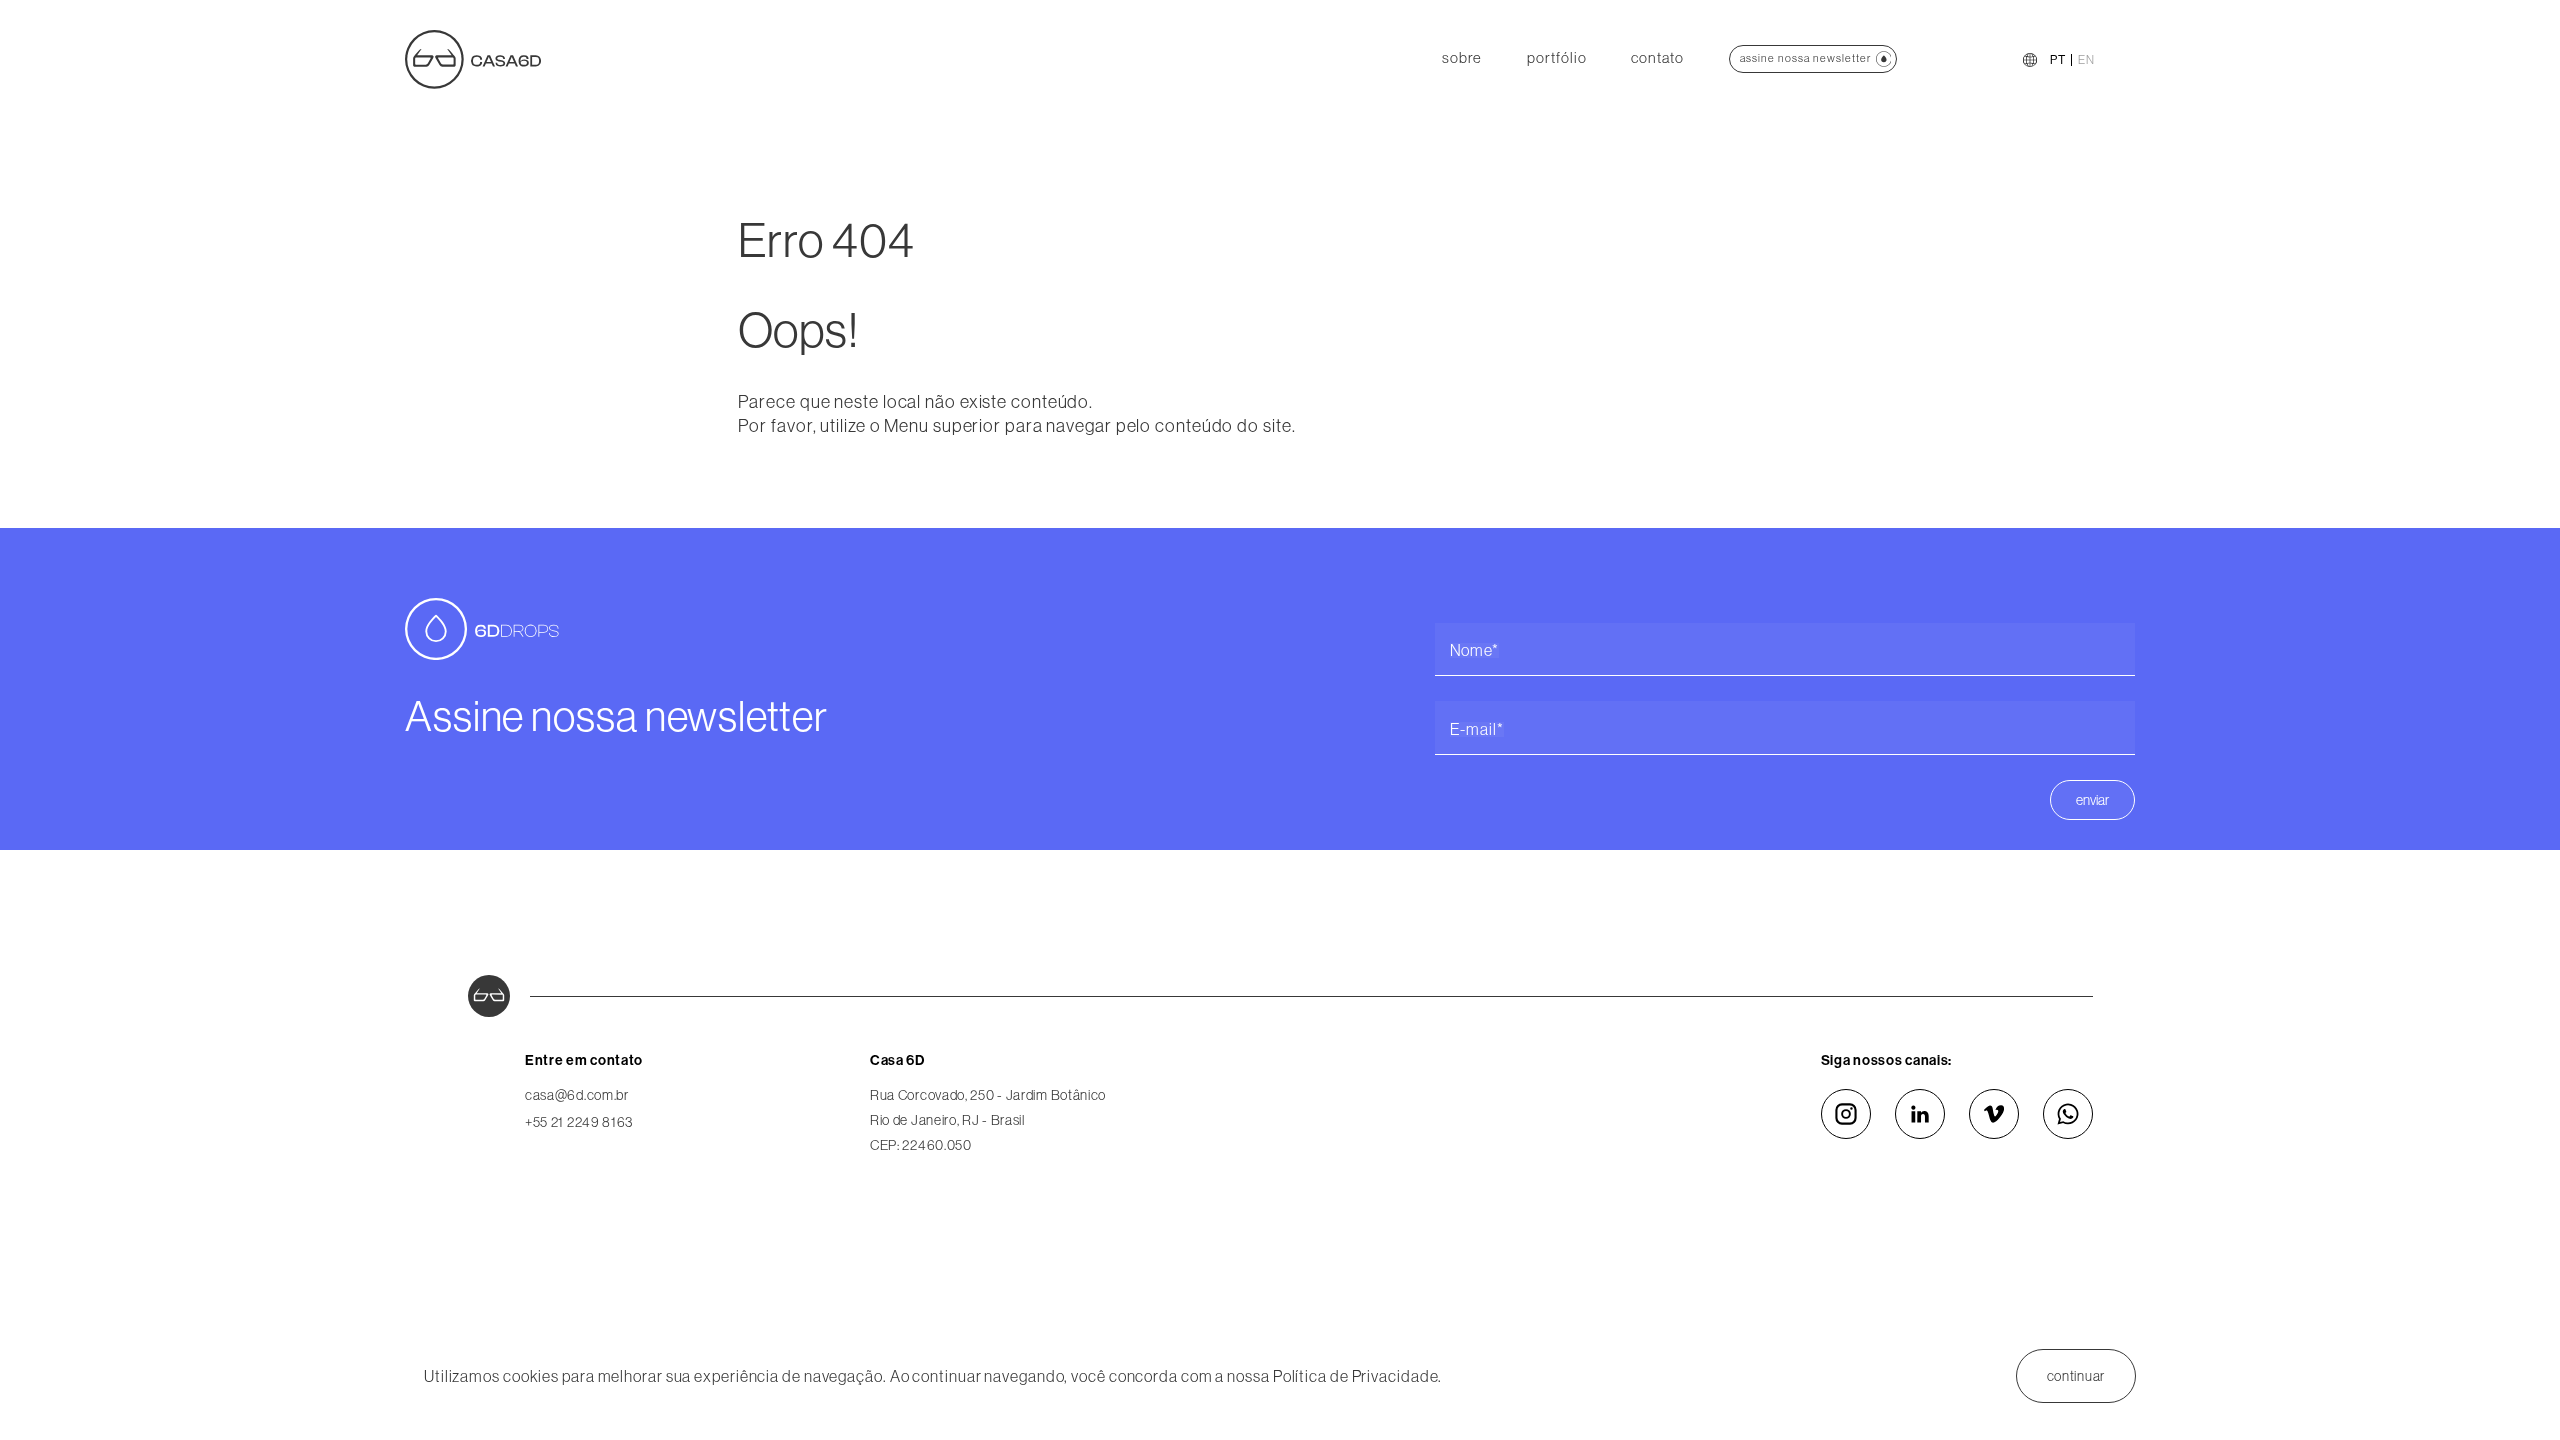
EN (2086, 60)
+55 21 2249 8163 (579, 1122)
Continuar (2076, 1376)
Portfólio (1556, 58)
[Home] (473, 58)
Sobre (1462, 58)
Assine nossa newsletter (1805, 58)
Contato (1657, 58)
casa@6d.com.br (577, 1095)
